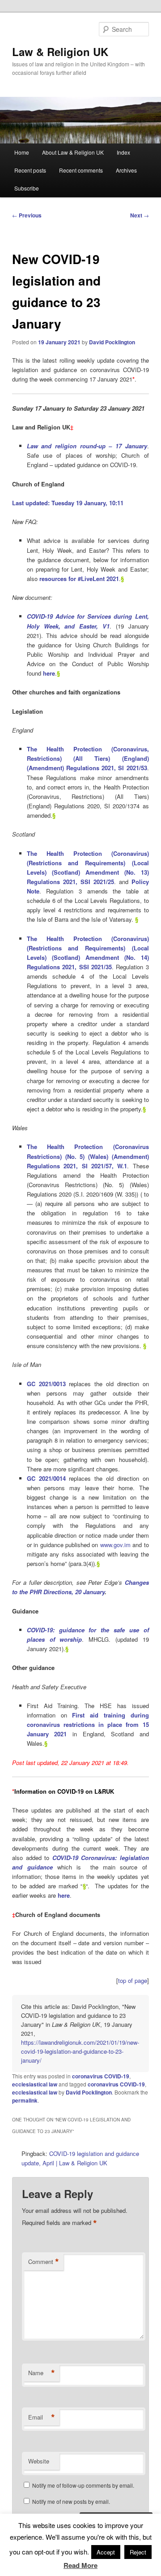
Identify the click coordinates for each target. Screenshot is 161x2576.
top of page (133, 1980)
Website (39, 2461)
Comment (44, 2262)
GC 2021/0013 (46, 1384)
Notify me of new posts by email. (71, 2501)
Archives (126, 170)
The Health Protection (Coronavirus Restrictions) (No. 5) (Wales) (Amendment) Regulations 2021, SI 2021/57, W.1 (88, 1156)
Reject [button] (138, 2552)
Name (42, 2373)
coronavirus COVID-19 (101, 2076)
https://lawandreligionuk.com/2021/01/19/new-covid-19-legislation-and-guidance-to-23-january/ (80, 2051)
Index (123, 152)
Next (140, 215)
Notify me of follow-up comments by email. (83, 2485)
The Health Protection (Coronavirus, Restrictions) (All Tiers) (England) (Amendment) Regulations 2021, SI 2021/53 (88, 758)
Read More (80, 2565)
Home (22, 152)
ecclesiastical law (35, 2084)
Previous (27, 215)
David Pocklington (112, 342)
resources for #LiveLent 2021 (79, 579)
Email (42, 2417)
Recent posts (30, 170)
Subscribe (27, 188)
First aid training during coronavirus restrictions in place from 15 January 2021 (88, 1724)
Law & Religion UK (60, 52)
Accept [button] (106, 2552)
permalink (25, 2100)
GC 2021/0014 (46, 1478)
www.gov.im (115, 1545)
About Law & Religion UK (73, 152)
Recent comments (81, 170)
